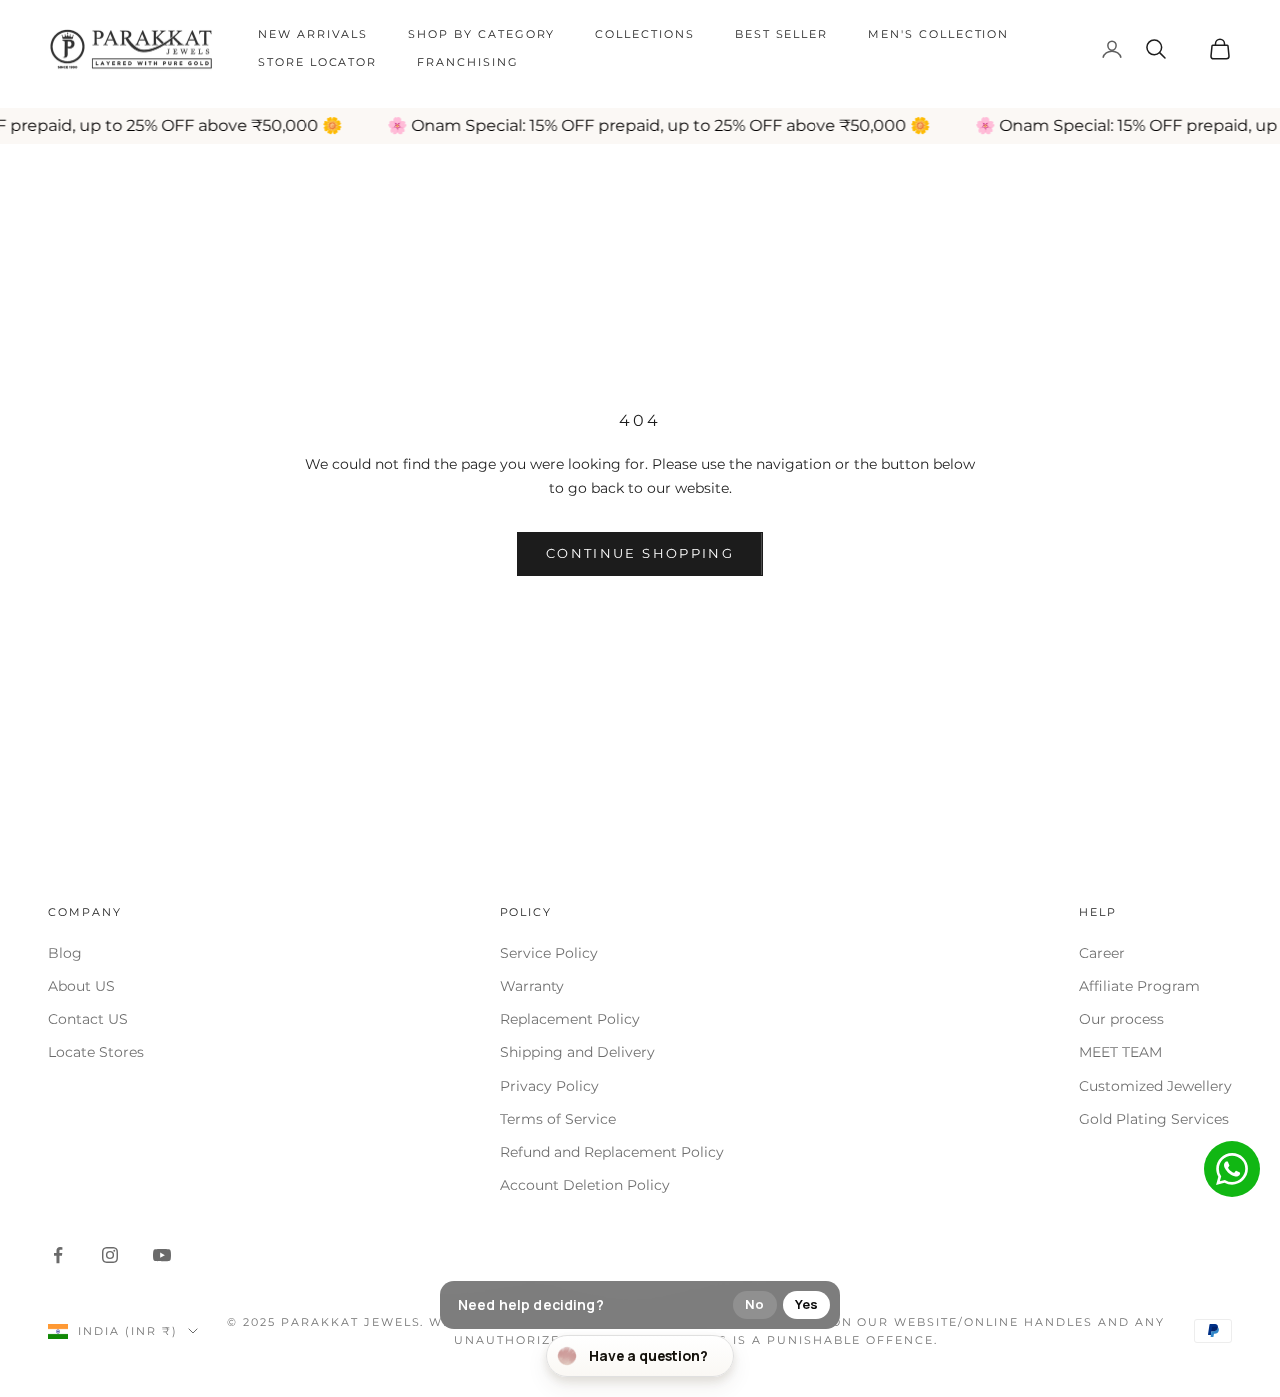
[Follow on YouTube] (162, 1255)
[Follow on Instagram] (110, 1255)
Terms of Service (558, 1119)
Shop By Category (481, 34)
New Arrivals (313, 34)
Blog (65, 953)
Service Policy (549, 953)
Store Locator (317, 62)
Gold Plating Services (1154, 1119)
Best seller (781, 34)
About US (81, 986)
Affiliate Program (1139, 986)
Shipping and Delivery (577, 1052)
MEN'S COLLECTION (938, 34)
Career (1102, 953)
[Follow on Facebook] (58, 1255)
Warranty (532, 986)
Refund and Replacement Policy (612, 1152)
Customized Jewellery (1155, 1086)
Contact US (88, 1019)
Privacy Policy (549, 1086)
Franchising (467, 62)
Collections (644, 34)
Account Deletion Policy (585, 1185)
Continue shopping (640, 553)
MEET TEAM (1120, 1052)
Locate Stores (96, 1052)
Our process (1121, 1019)
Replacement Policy (570, 1019)
